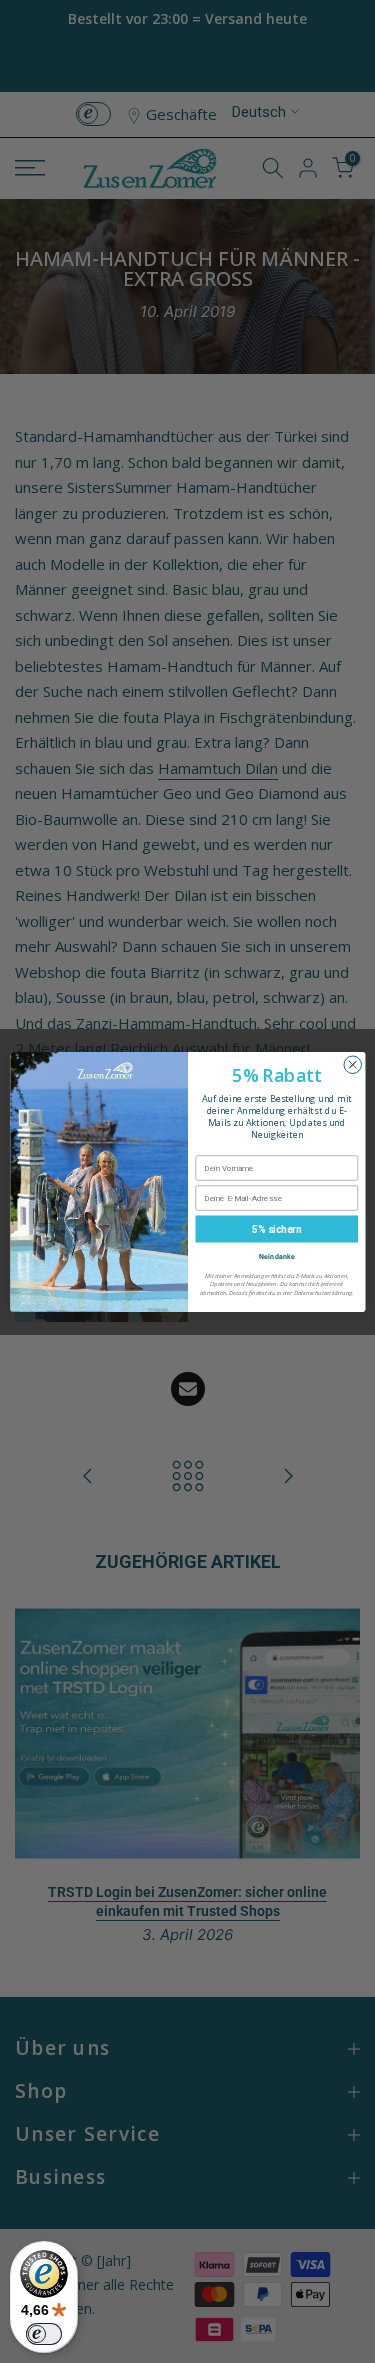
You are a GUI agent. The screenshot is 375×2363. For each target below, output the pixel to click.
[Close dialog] (353, 1065)
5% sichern (277, 1228)
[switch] (44, 2334)
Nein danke (276, 1255)
